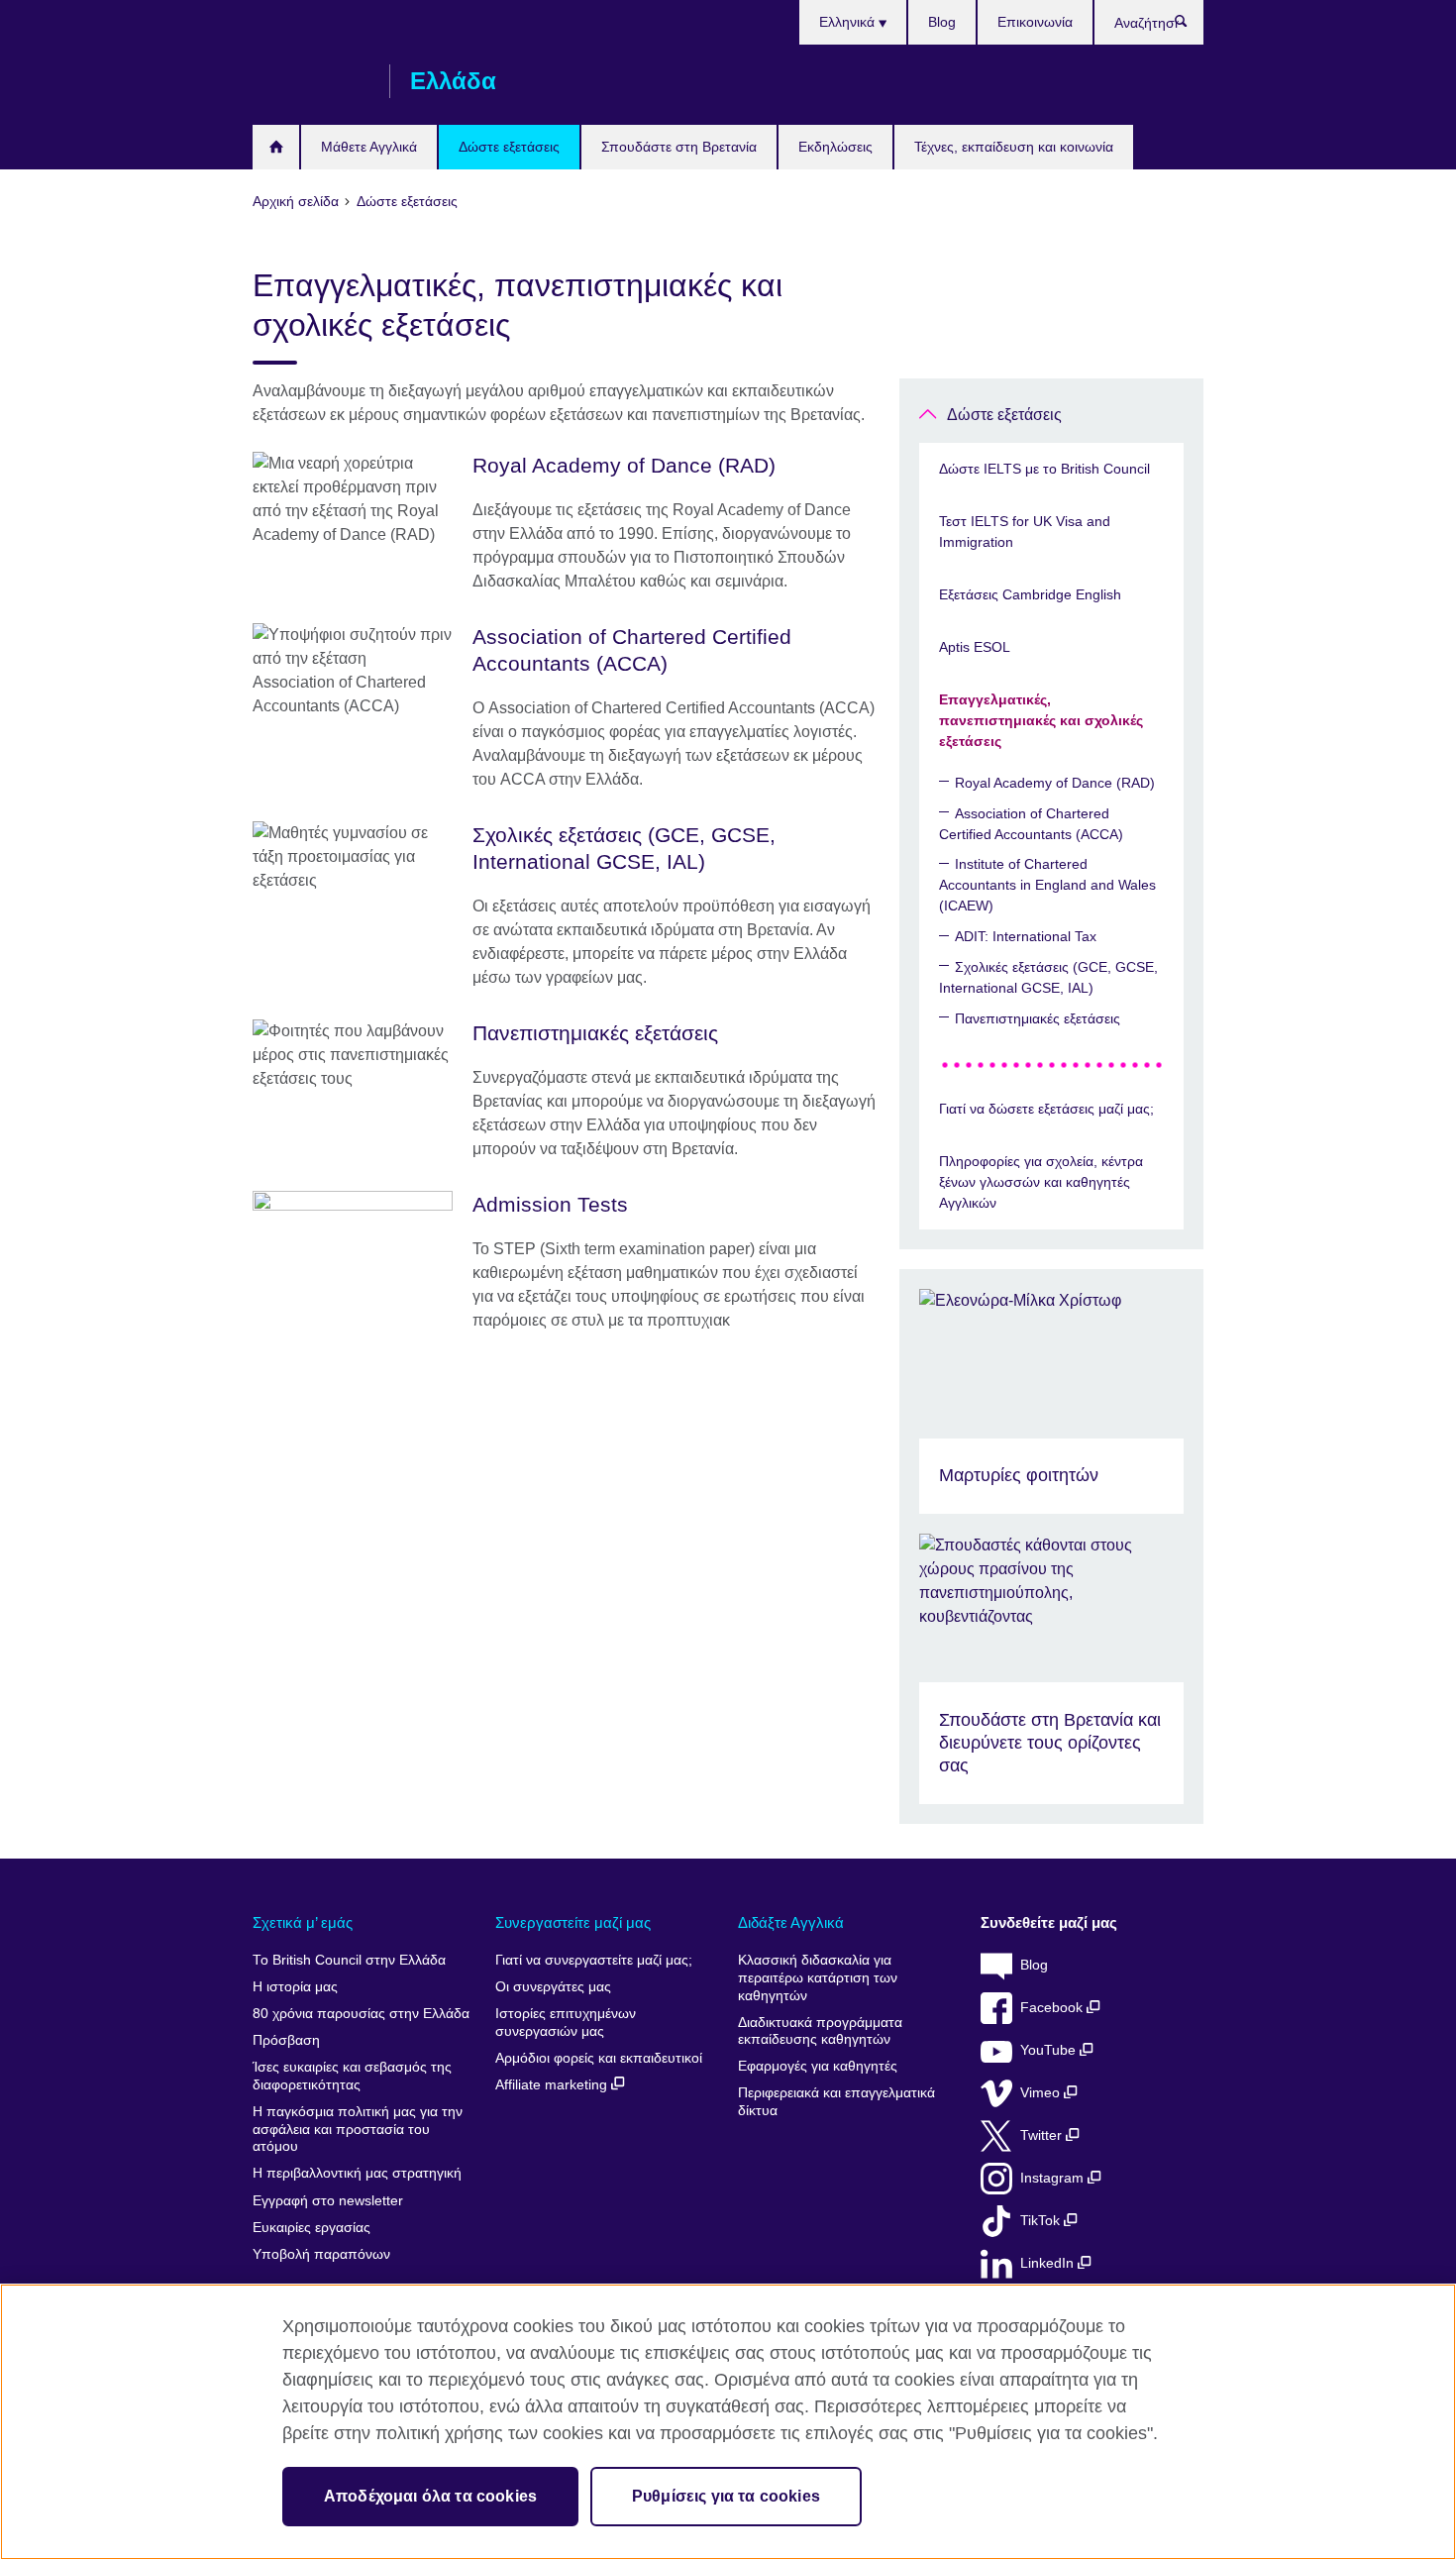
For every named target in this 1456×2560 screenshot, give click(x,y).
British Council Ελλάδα (311, 81)
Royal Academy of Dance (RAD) (1055, 783)
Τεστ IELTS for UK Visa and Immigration (1025, 532)
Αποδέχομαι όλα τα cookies (430, 2496)
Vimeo (1042, 2093)
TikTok (1042, 2221)
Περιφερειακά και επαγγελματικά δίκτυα (836, 2102)
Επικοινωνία (1035, 22)
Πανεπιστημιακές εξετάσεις (1038, 1018)
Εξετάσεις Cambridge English (1030, 594)
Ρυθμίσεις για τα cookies (726, 2496)
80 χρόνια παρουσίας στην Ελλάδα (361, 2014)
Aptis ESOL (975, 647)
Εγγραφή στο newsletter (328, 2201)
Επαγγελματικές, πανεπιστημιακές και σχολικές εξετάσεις (1041, 720)
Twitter (1043, 2135)
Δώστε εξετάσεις (509, 147)
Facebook (1053, 2008)
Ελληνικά (849, 22)
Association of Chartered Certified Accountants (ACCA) (1031, 824)
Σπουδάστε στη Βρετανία (679, 147)
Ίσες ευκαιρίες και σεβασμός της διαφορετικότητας (352, 2076)
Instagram (1054, 2178)
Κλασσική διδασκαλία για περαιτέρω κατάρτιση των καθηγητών (818, 1977)
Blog (942, 22)
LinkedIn (1049, 2263)
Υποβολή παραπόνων (321, 2254)
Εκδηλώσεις (835, 147)
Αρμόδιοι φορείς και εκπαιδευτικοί (599, 2058)
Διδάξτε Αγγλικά (791, 1922)
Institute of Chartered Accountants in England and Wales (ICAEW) (1047, 885)
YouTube (1050, 2050)
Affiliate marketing (553, 2085)
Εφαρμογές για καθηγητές (818, 2066)
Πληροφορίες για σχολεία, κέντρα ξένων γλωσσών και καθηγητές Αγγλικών (1041, 1182)
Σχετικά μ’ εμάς (303, 1922)
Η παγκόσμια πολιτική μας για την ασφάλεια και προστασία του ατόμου (358, 2129)
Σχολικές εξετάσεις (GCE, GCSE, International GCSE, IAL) (1048, 977)
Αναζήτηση (1191, 26)
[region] (728, 2422)
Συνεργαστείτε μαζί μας (573, 1922)
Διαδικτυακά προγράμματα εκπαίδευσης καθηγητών (820, 2031)
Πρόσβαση (286, 2040)
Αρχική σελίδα (276, 147)
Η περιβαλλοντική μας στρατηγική (357, 2173)
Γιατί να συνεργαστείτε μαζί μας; (594, 1960)
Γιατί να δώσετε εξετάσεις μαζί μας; (1046, 1109)
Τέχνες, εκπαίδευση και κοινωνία (1014, 147)
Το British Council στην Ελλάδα (349, 1960)
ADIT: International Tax (1026, 936)
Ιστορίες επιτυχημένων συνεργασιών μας (566, 2023)
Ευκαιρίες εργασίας (312, 2228)
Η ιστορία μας (295, 1987)
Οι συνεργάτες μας (553, 1987)
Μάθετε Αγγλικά (369, 147)
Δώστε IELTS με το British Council (1044, 469)
